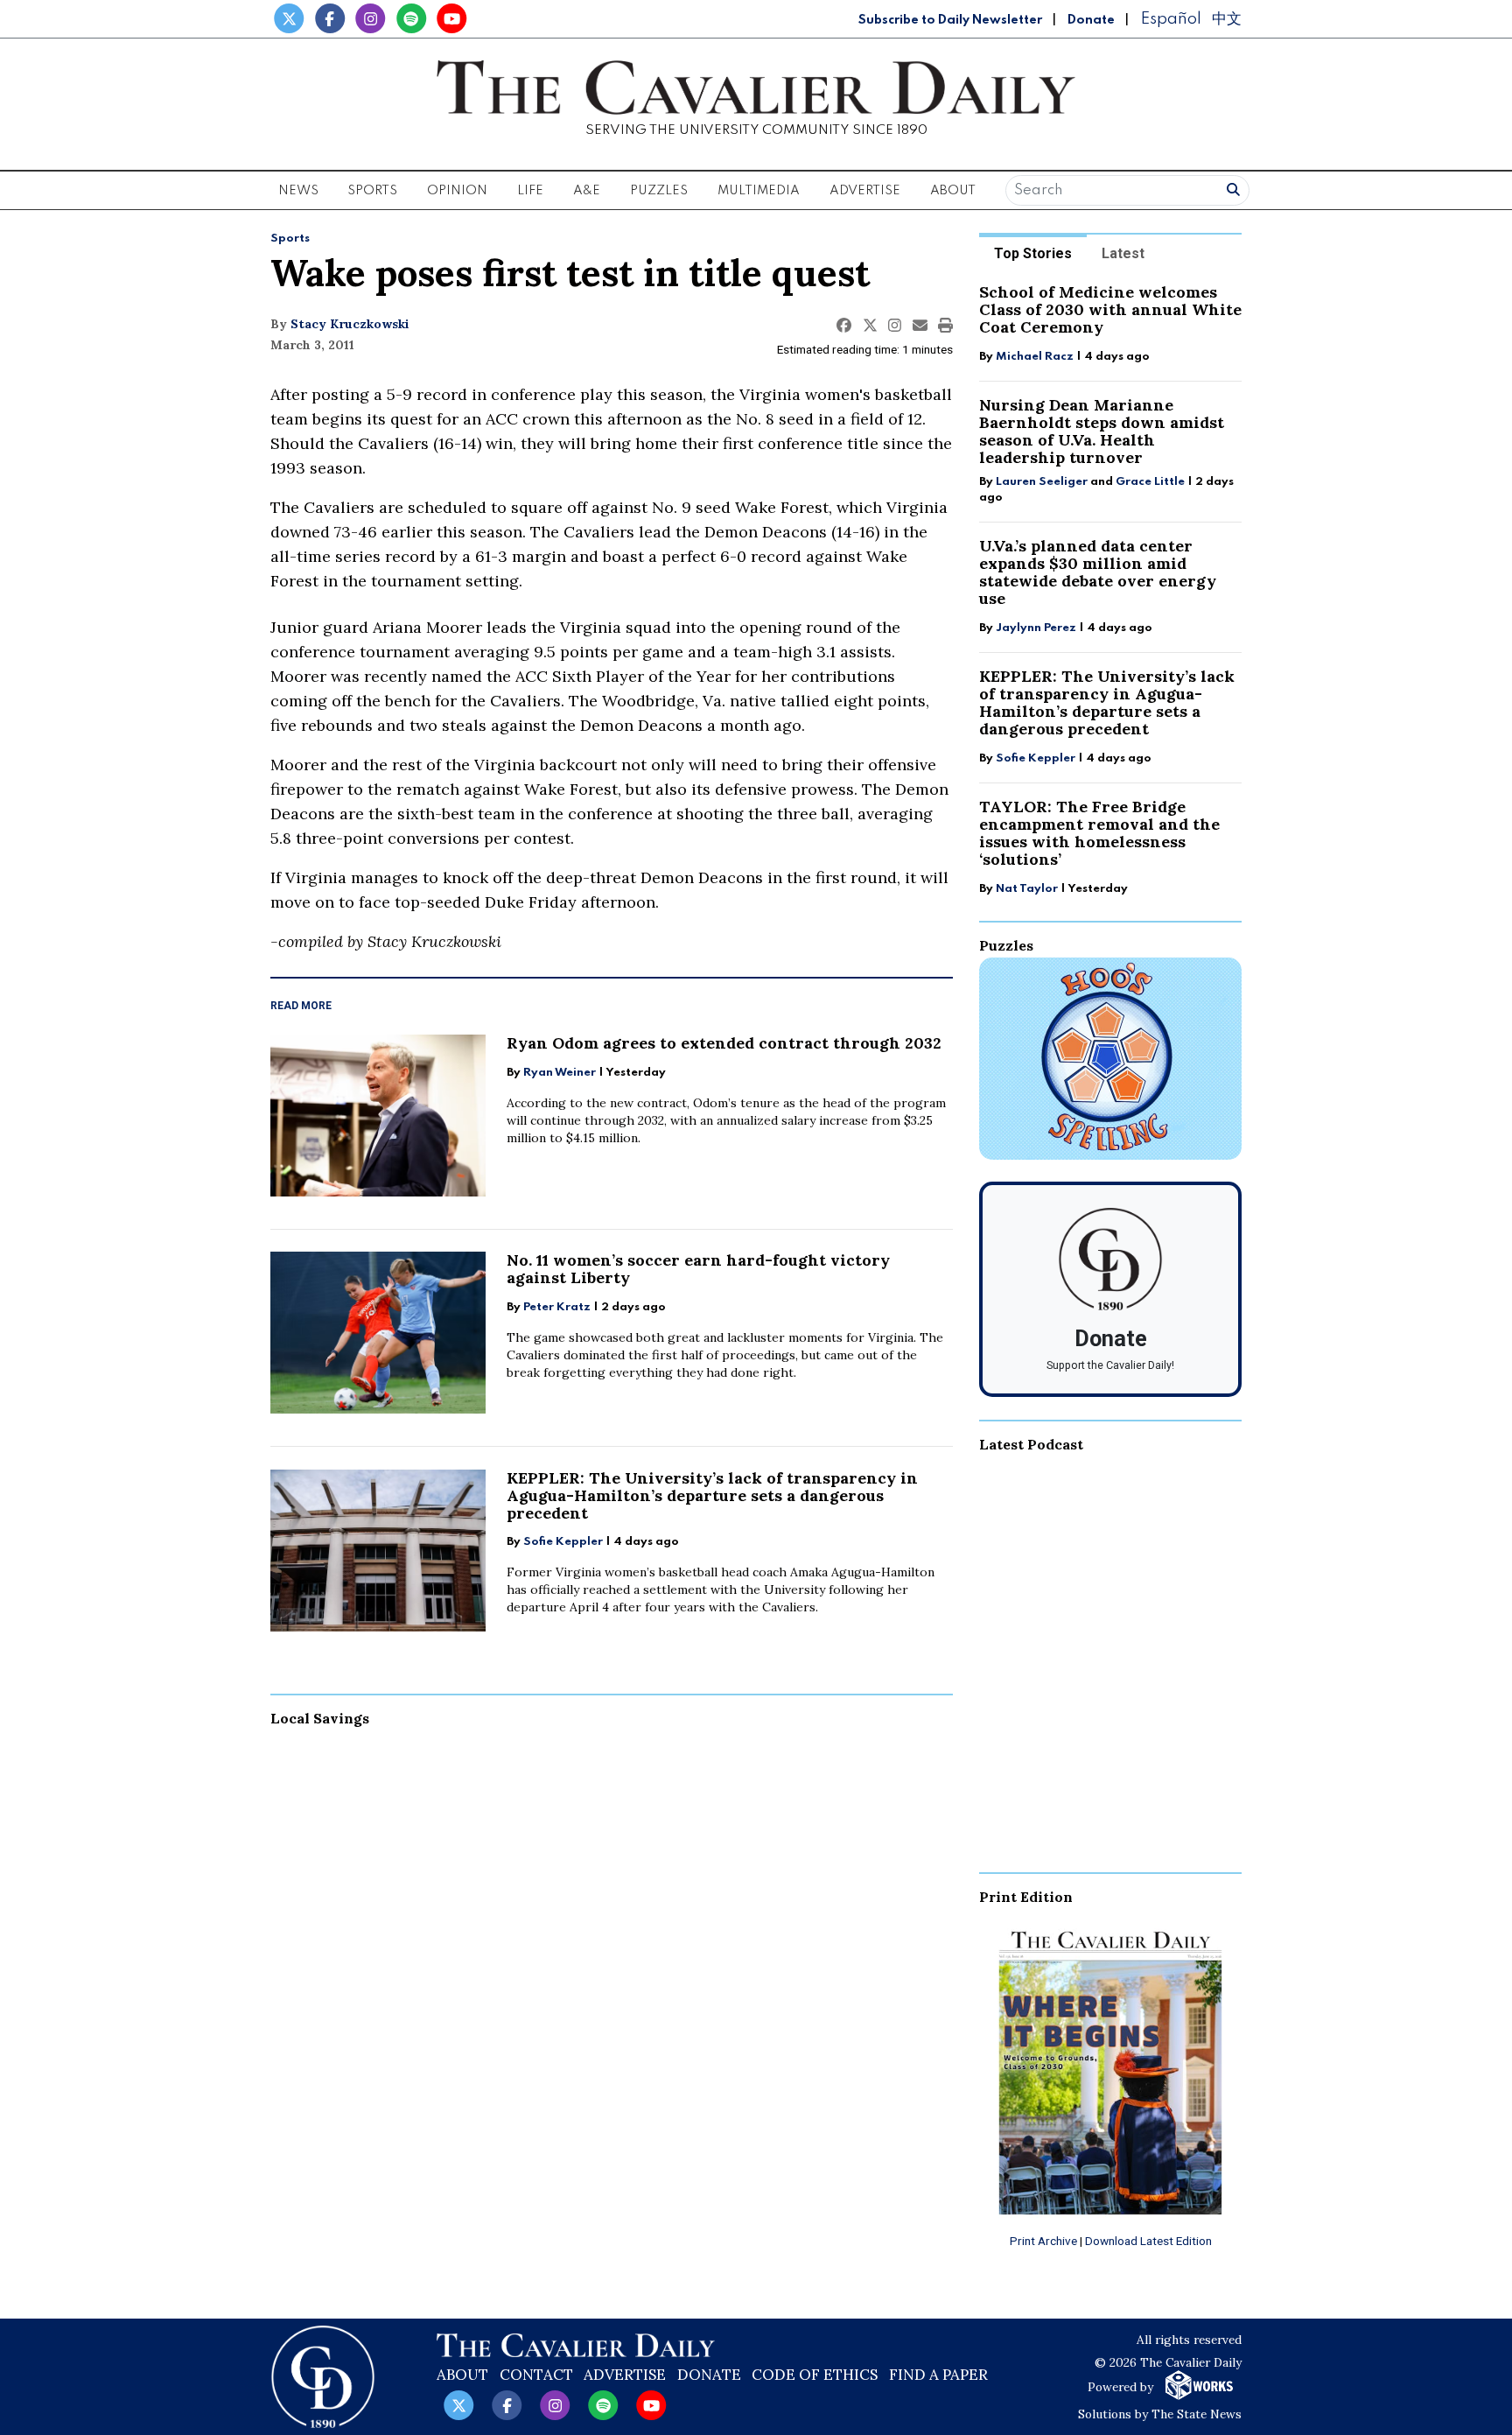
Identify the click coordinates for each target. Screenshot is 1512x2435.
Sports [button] (372, 191)
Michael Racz (1035, 357)
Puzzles (659, 191)
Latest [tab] (1123, 253)
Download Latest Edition (1148, 2241)
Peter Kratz (557, 1307)
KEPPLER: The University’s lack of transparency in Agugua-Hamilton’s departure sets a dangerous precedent (712, 1495)
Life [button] (530, 191)
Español (1171, 19)
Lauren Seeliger (1043, 482)
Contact (536, 2375)
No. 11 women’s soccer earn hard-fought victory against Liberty (698, 1269)
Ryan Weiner (560, 1073)
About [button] (953, 191)
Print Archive (1043, 2241)
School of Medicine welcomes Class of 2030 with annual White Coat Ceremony (1110, 309)
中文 (1227, 19)
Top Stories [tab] (1033, 253)
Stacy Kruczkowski (350, 324)
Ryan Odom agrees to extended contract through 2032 (724, 1043)
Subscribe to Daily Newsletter (950, 20)
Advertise (865, 191)
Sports (290, 239)
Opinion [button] (457, 191)
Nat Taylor (1027, 889)
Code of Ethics (815, 2375)
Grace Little (1151, 482)
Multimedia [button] (759, 191)
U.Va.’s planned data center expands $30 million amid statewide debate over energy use (1098, 572)
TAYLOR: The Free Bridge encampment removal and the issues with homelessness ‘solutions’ (1099, 833)
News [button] (298, 191)
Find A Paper (938, 2375)
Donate (1091, 20)
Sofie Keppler (563, 1542)
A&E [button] (587, 191)
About (462, 2375)
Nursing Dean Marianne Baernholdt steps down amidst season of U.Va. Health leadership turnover (1102, 431)
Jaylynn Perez (1036, 628)
